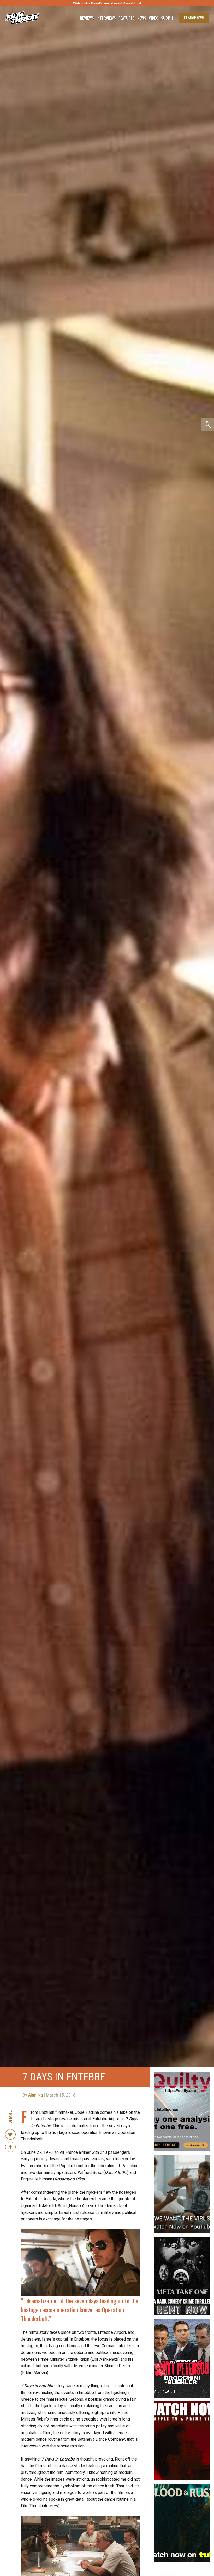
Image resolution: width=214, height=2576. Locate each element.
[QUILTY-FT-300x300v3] (182, 2074)
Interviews (106, 18)
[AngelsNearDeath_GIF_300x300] (182, 2404)
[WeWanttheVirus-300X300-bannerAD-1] (182, 2157)
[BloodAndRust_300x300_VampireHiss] (182, 2486)
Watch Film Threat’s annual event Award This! (107, 3)
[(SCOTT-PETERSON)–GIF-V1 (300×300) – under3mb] (182, 2321)
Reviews (87, 18)
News (142, 18)
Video (154, 18)
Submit (167, 18)
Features (127, 18)
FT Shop (194, 18)
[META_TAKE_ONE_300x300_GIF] (182, 2239)
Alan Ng (35, 2095)
